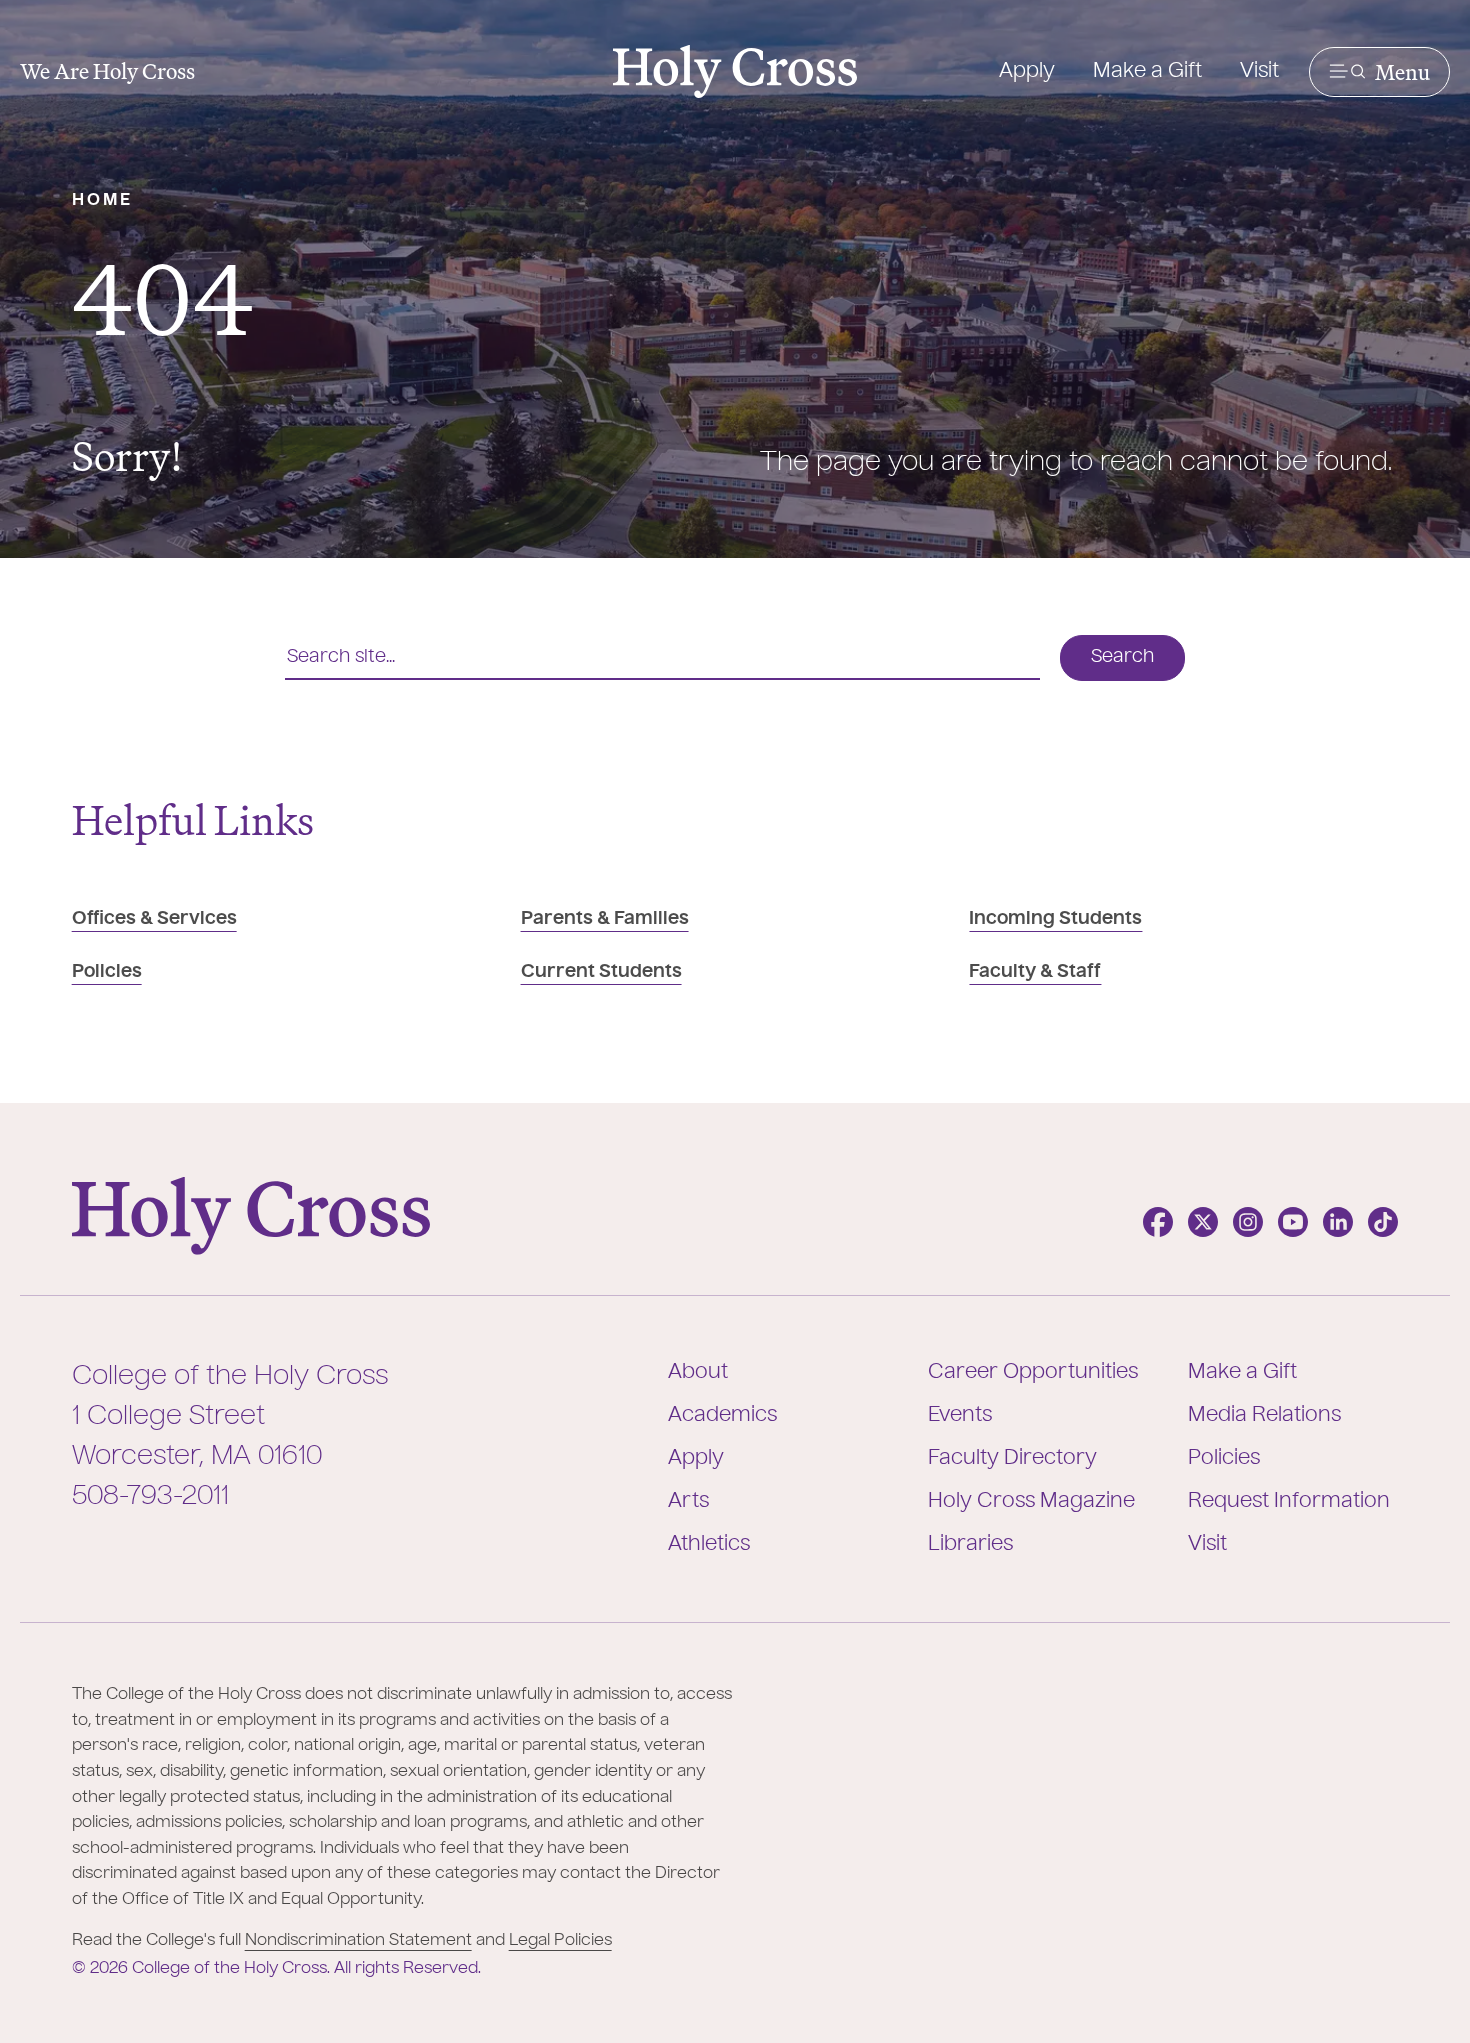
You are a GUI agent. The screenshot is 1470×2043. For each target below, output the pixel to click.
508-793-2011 (150, 1497)
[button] (1379, 72)
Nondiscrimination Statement (358, 1941)
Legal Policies (560, 1941)
